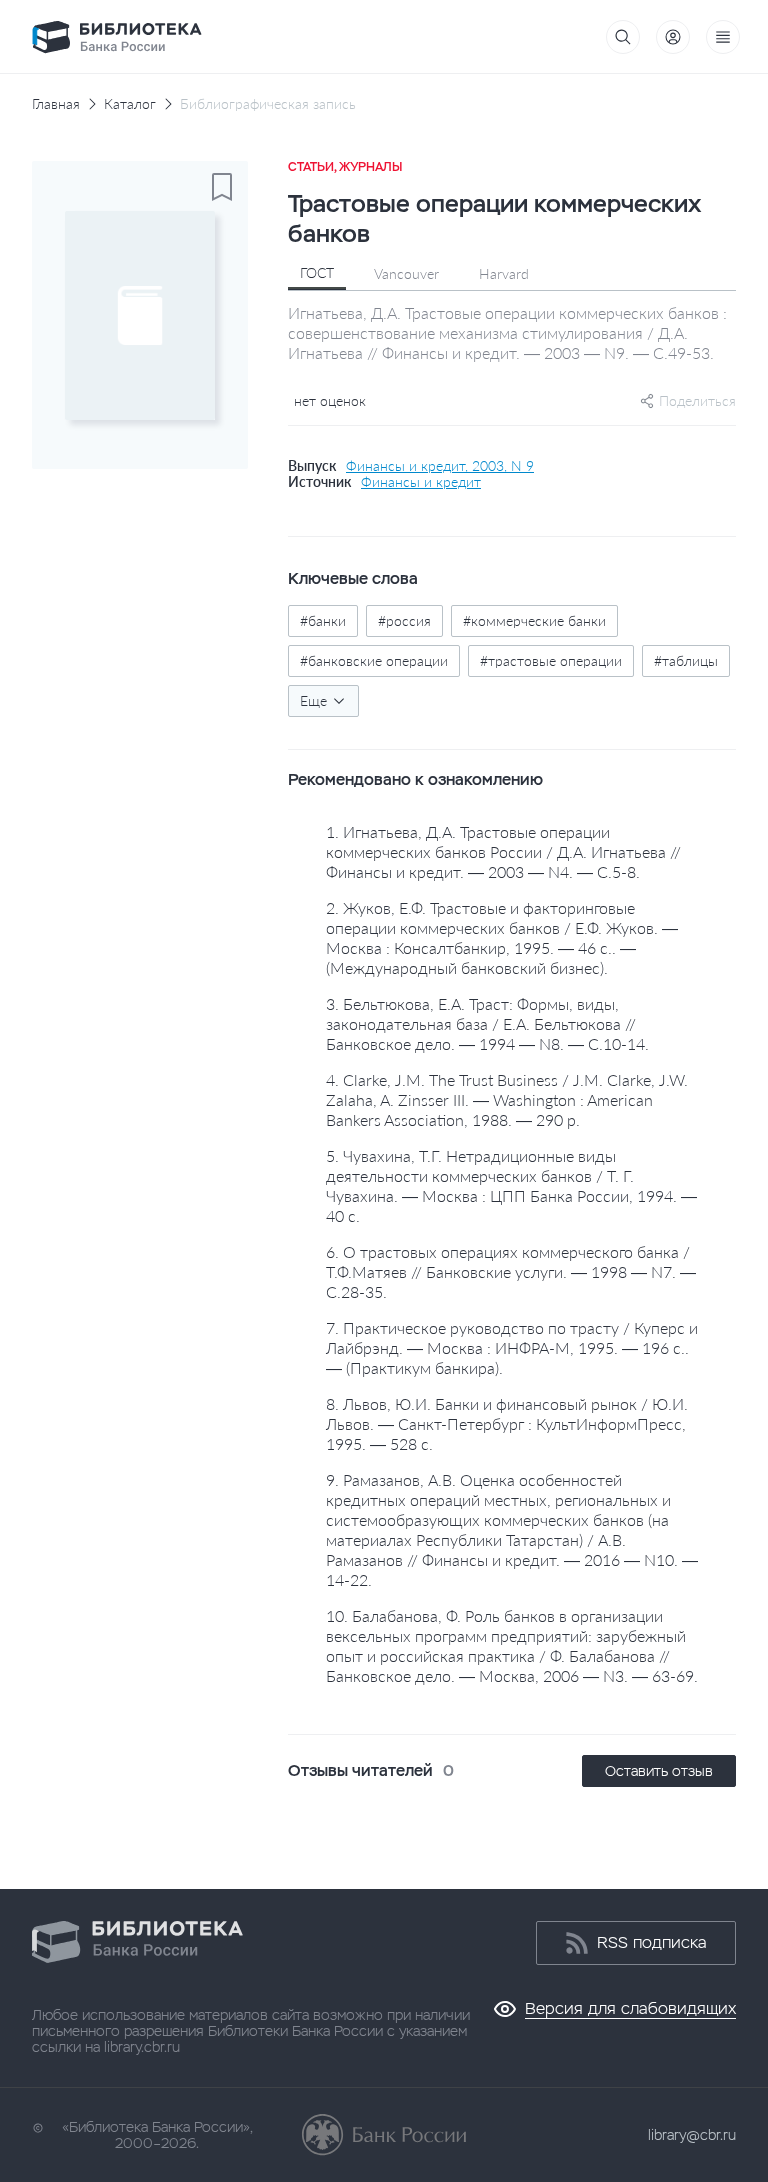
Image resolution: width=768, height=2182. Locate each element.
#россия (404, 620)
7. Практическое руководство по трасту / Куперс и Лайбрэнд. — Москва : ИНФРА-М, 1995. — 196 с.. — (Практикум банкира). (512, 1347)
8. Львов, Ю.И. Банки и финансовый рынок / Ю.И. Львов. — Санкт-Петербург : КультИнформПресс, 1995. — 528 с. (507, 1423)
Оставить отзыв (659, 1771)
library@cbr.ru (692, 2135)
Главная (56, 104)
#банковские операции (374, 660)
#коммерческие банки (534, 620)
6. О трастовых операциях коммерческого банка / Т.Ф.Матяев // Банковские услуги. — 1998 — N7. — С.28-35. (511, 1271)
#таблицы (686, 660)
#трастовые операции (551, 660)
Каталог (130, 104)
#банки (323, 620)
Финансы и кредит (421, 482)
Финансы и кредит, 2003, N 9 (440, 466)
